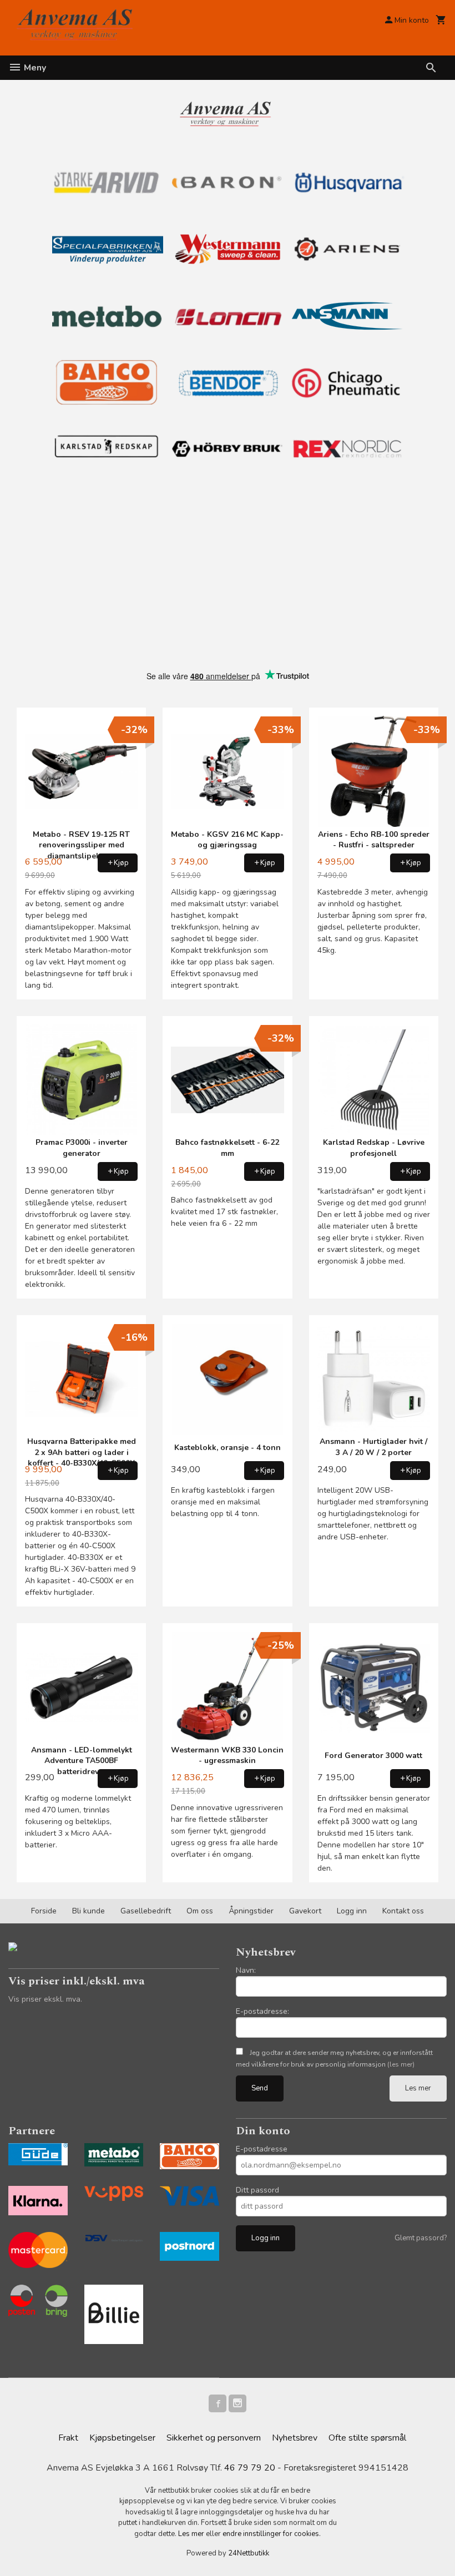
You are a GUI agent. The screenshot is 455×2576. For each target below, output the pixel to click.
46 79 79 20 (250, 2468)
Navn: (246, 1970)
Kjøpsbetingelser (122, 2438)
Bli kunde (89, 1911)
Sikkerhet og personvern (214, 2438)
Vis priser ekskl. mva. (45, 1999)
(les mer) (401, 2064)
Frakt (68, 2438)
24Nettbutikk (249, 2553)
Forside (44, 1911)
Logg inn (352, 1911)
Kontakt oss (403, 1911)
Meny (34, 68)
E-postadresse (262, 2149)
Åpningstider (251, 1911)
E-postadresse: (262, 2011)
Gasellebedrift (146, 1911)
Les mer (418, 2088)
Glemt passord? (421, 2238)
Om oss (200, 1911)
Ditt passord (257, 2190)
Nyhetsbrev (295, 2438)
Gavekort (305, 1911)
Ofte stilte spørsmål (367, 2438)
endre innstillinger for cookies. (272, 2534)
